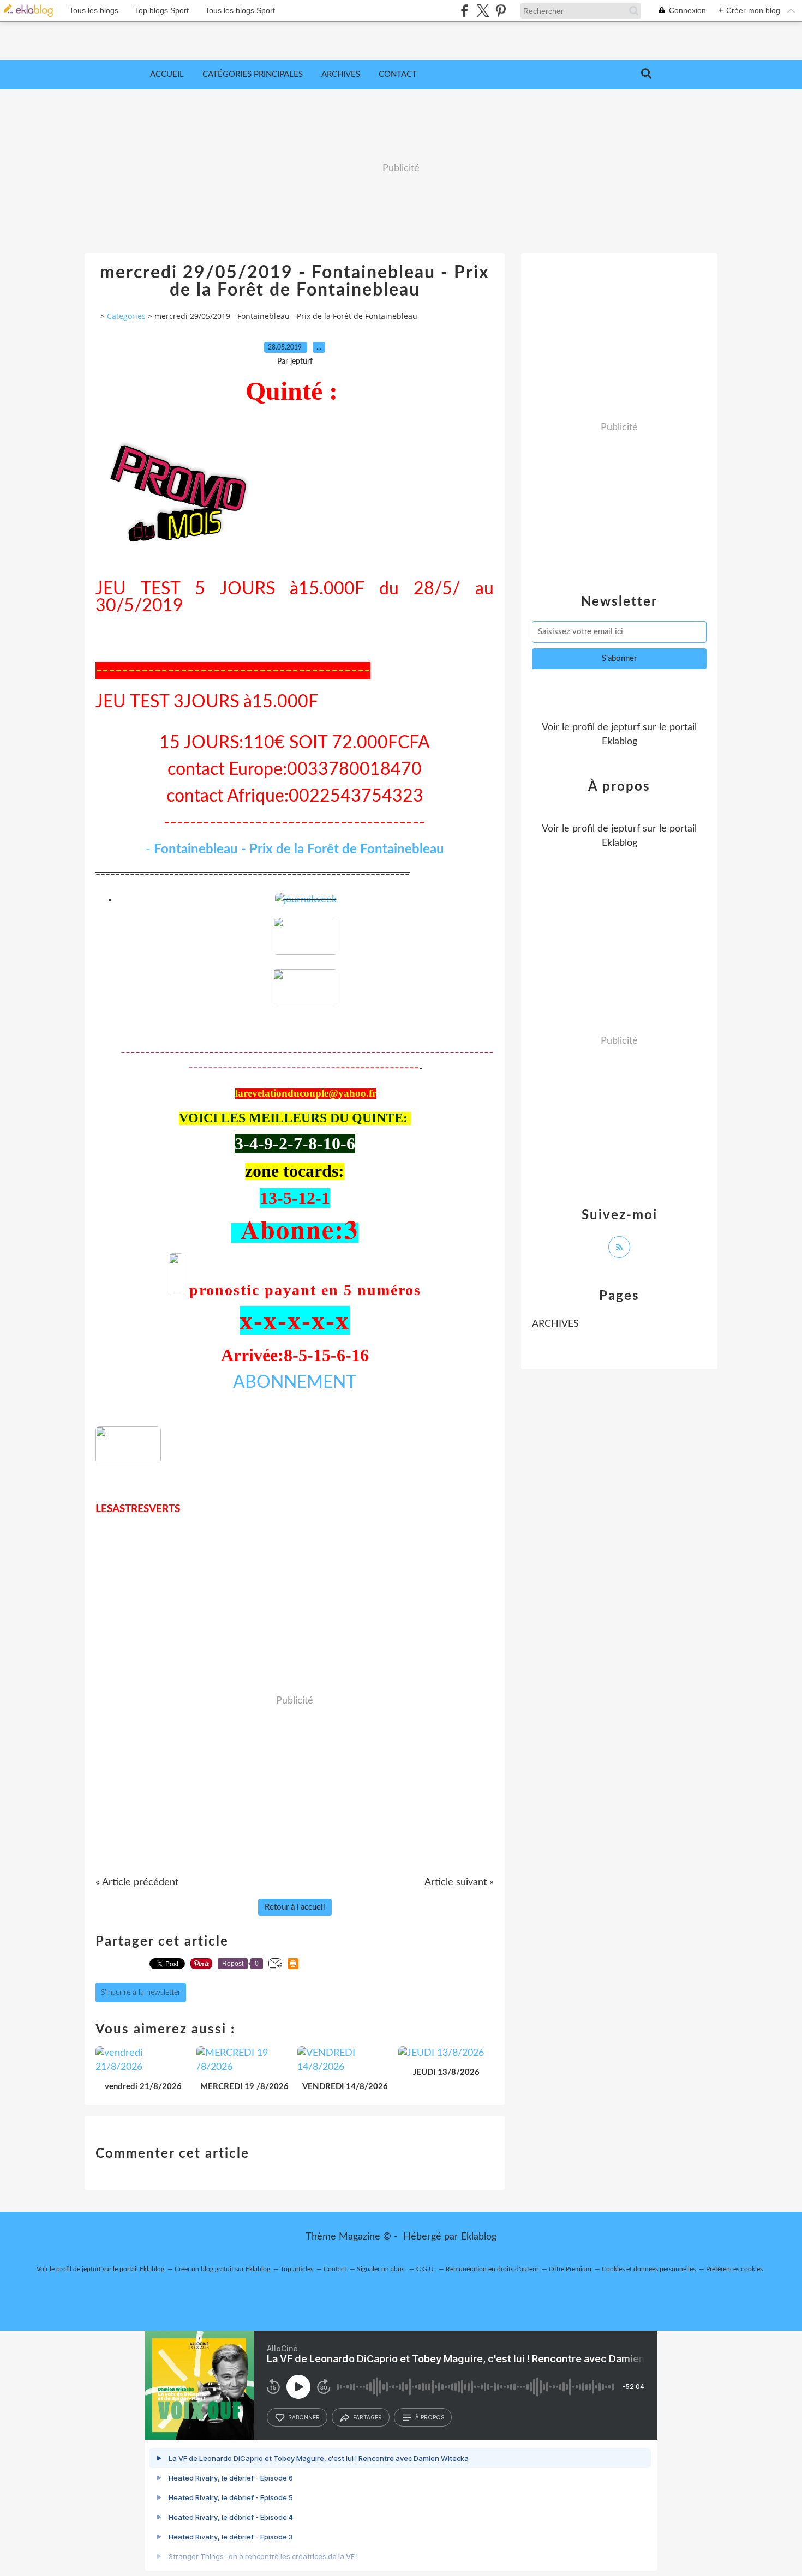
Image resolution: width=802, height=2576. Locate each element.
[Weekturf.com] (306, 952)
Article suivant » (459, 1882)
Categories (126, 316)
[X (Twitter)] (483, 11)
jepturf (626, 727)
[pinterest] (501, 11)
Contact (398, 74)
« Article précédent (137, 1882)
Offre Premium (570, 2269)
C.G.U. (426, 2269)
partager (367, 2417)
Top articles (297, 2269)
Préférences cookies (734, 2269)
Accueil (167, 74)
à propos (430, 2417)
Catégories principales (253, 74)
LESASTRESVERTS (138, 1509)
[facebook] (465, 11)
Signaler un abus (381, 2269)
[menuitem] (167, 75)
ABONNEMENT (295, 1382)
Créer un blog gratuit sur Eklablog (222, 2269)
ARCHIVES (555, 1324)
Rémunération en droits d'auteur (492, 2269)
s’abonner (304, 2417)
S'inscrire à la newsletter (141, 1993)
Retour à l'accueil (295, 1907)
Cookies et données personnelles (649, 2269)
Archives (341, 74)
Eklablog (479, 2237)
